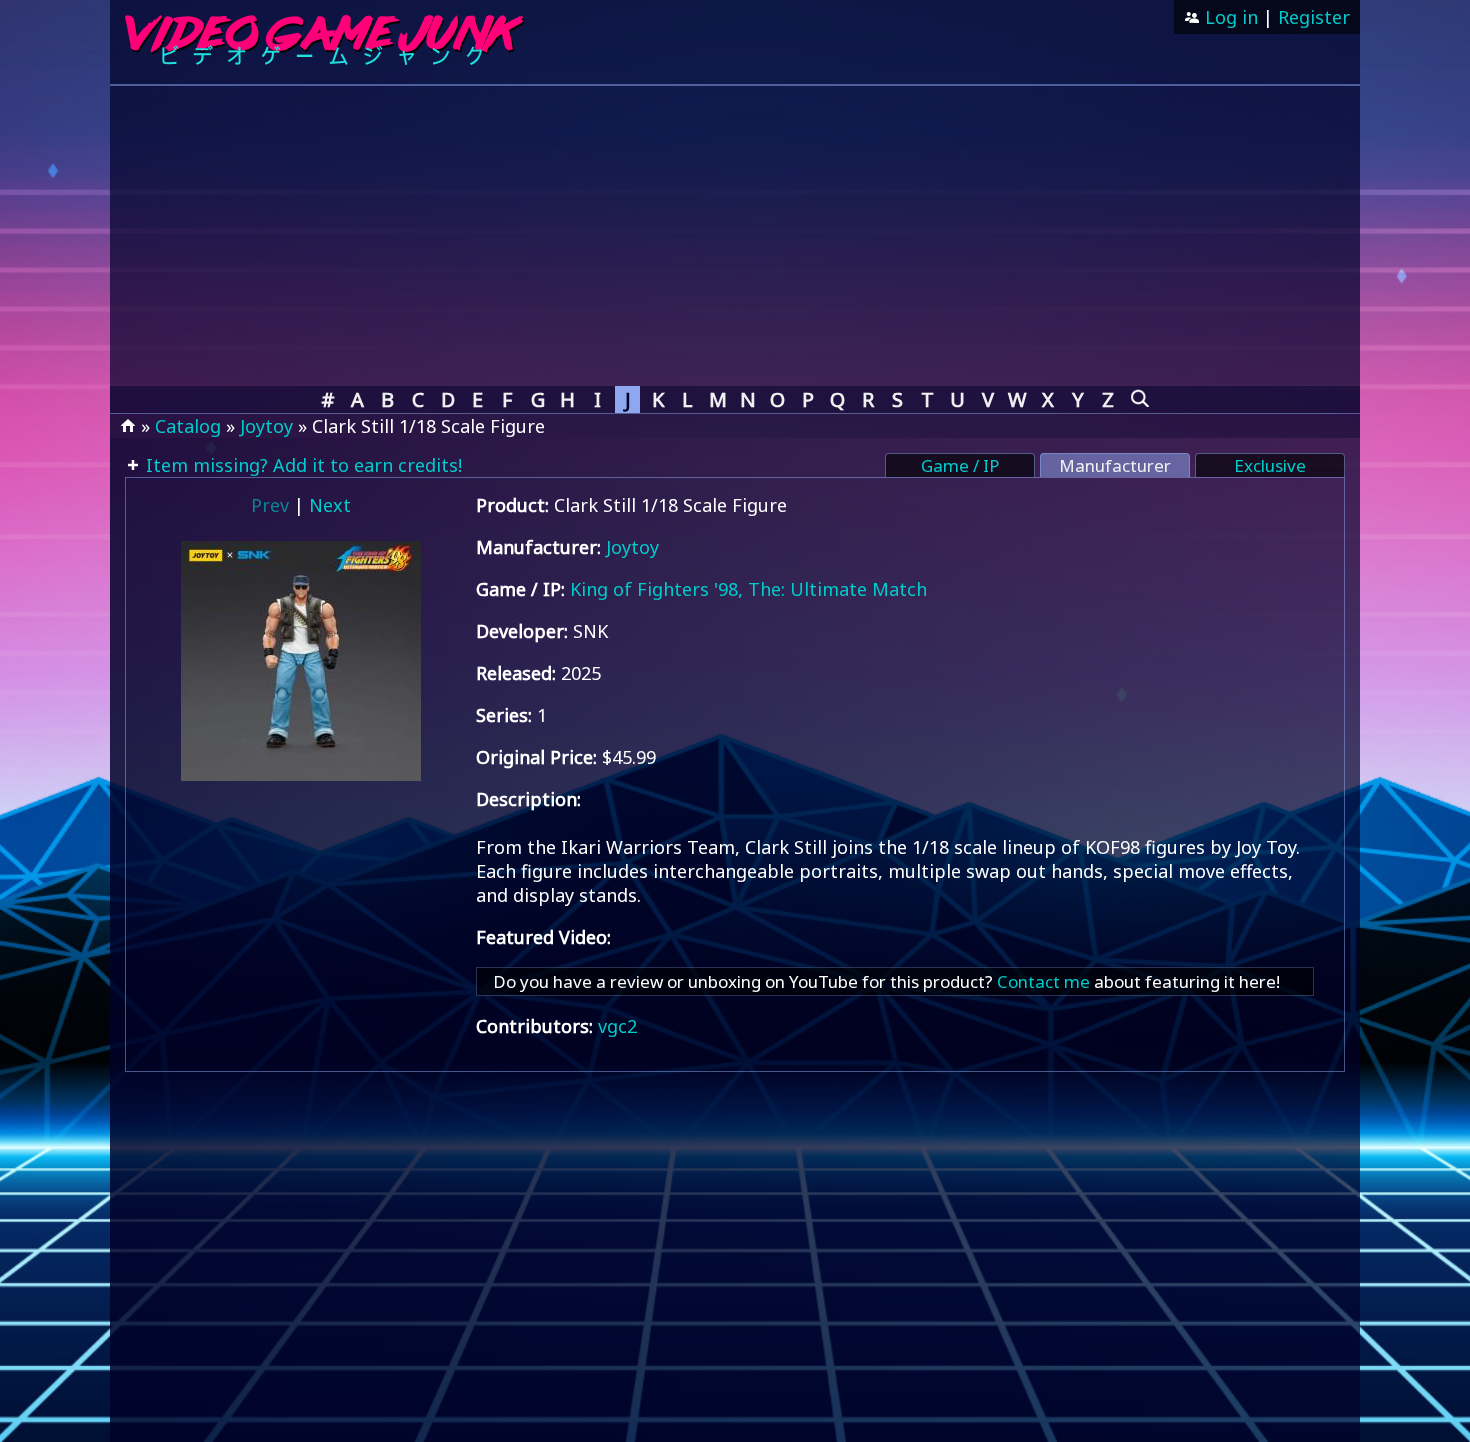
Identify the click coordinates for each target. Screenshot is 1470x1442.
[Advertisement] (735, 236)
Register (1314, 17)
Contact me (1043, 981)
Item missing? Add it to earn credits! (301, 465)
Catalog (188, 426)
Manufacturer (1115, 465)
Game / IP (960, 465)
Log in (1229, 17)
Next (330, 505)
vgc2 (617, 1026)
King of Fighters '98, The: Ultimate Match (748, 589)
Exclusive (1270, 465)
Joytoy (266, 426)
